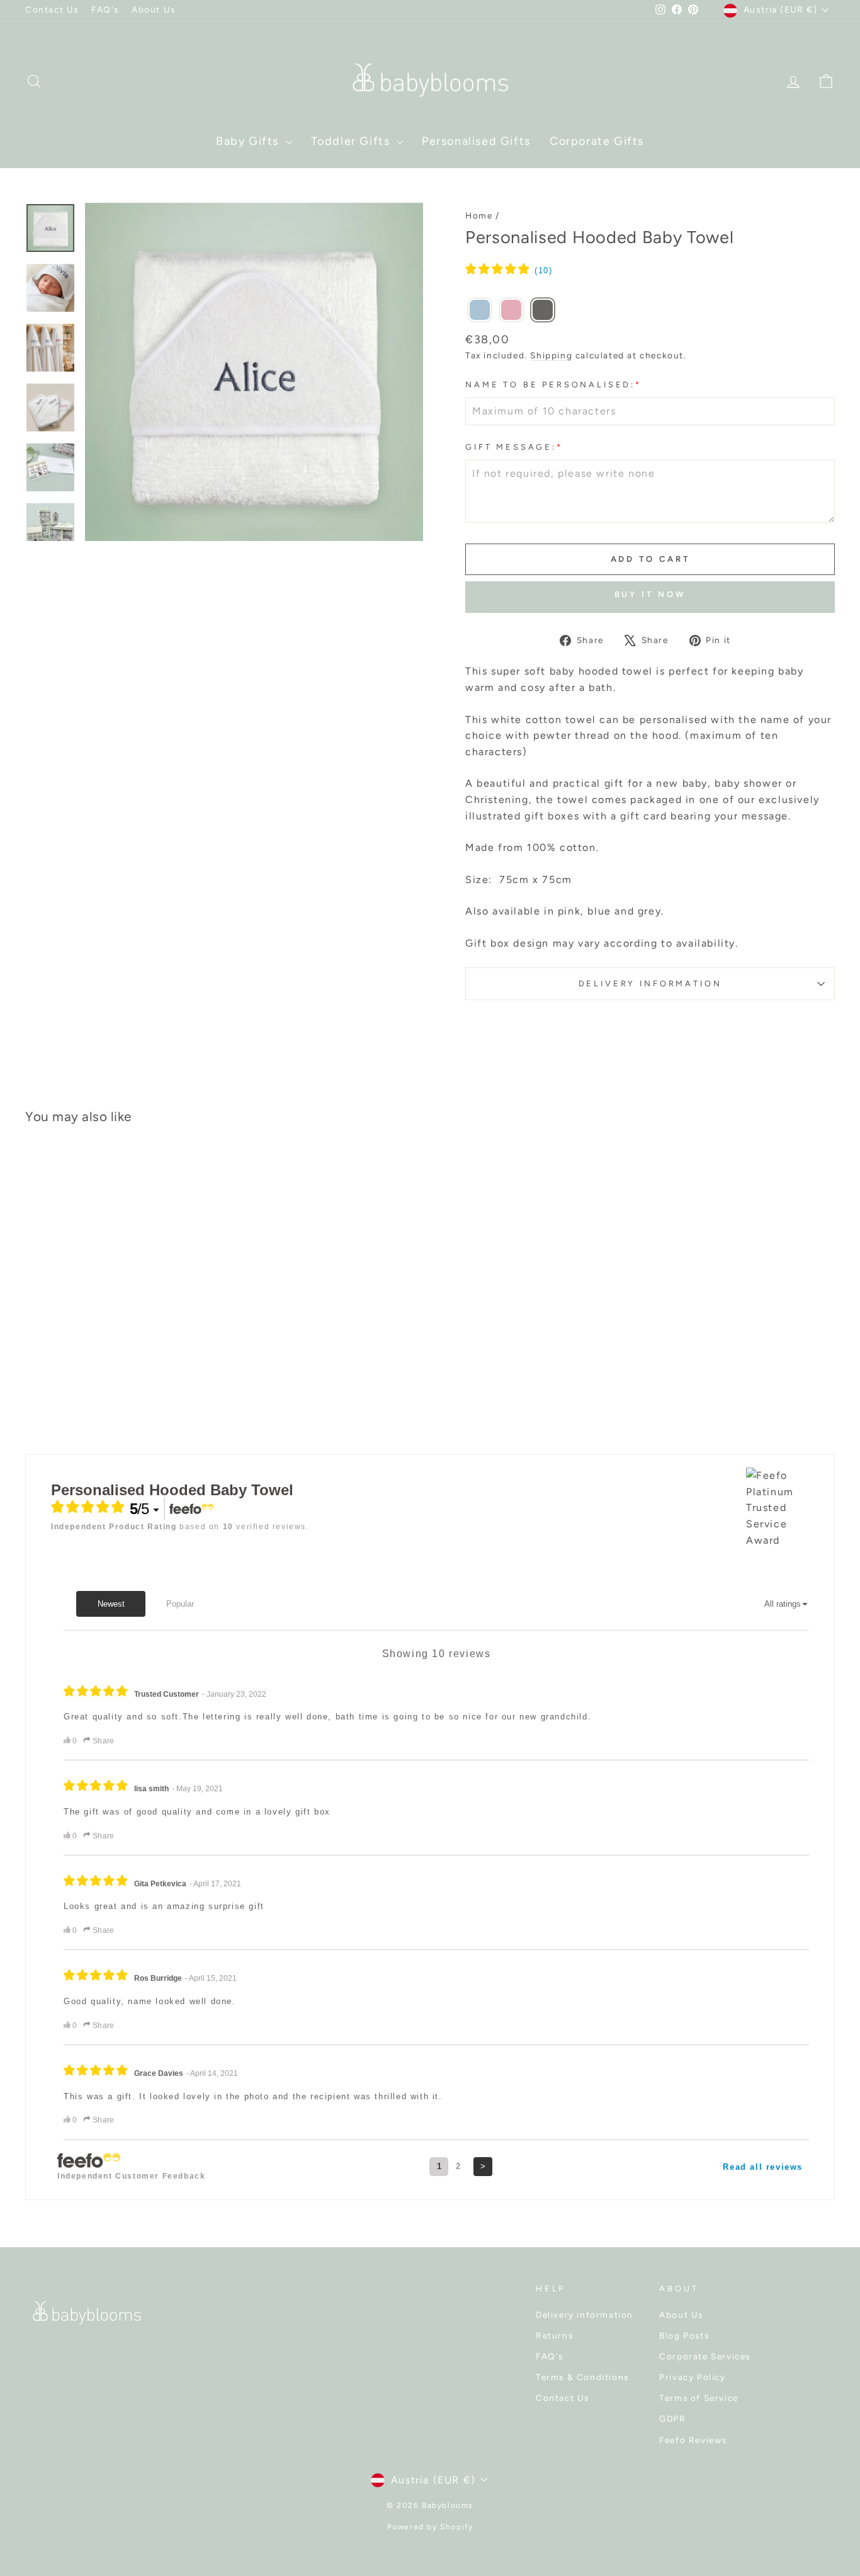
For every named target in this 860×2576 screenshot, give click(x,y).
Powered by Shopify (430, 2527)
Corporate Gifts (597, 141)
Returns (554, 2335)
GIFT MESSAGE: (514, 447)
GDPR (672, 2419)
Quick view (121, 1331)
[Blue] (480, 311)
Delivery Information (650, 983)
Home (479, 215)
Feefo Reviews (693, 2440)
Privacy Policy (692, 2377)
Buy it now (650, 594)
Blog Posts (684, 2335)
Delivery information (585, 2315)
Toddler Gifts (352, 141)
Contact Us (52, 9)
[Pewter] (543, 311)
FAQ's (105, 9)
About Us (154, 9)
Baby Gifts (249, 141)
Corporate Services (705, 2356)
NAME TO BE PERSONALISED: (553, 385)
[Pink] (511, 311)
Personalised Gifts (476, 141)
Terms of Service (699, 2398)
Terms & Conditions (582, 2377)
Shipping (551, 355)
